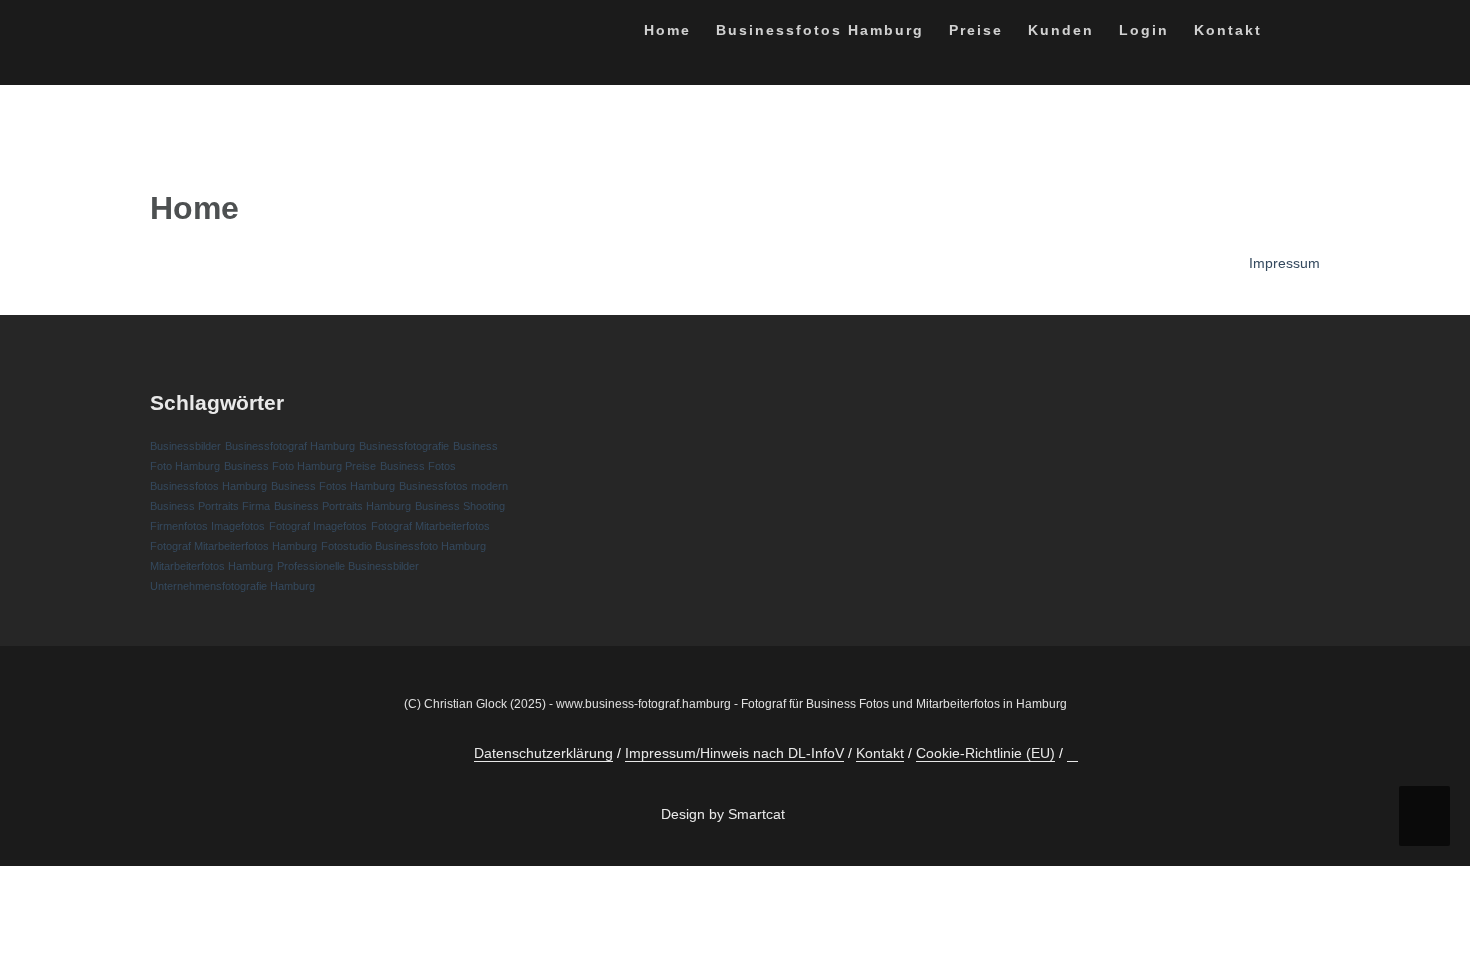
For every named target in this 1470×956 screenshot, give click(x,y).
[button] (1293, 33)
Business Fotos (418, 466)
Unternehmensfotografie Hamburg (232, 586)
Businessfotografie (404, 446)
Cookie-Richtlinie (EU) (985, 753)
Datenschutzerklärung (543, 753)
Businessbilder (185, 446)
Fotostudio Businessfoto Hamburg (403, 546)
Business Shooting (460, 506)
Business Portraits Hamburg (342, 506)
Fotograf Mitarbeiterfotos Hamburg (233, 546)
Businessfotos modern (453, 486)
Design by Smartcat (725, 814)
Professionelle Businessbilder (348, 566)
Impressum (1284, 263)
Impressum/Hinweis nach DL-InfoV (734, 753)
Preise (976, 30)
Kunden (1061, 30)
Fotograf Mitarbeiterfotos (430, 526)
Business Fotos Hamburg (333, 486)
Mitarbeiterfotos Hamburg (211, 566)
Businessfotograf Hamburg (290, 446)
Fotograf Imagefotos (318, 526)
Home (667, 30)
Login (1144, 30)
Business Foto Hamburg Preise (300, 466)
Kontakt (1228, 30)
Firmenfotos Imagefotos (207, 526)
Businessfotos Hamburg (820, 30)
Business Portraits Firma (210, 506)
